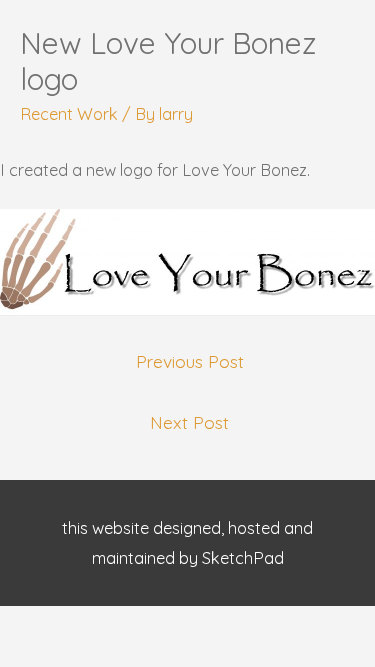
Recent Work (69, 114)
